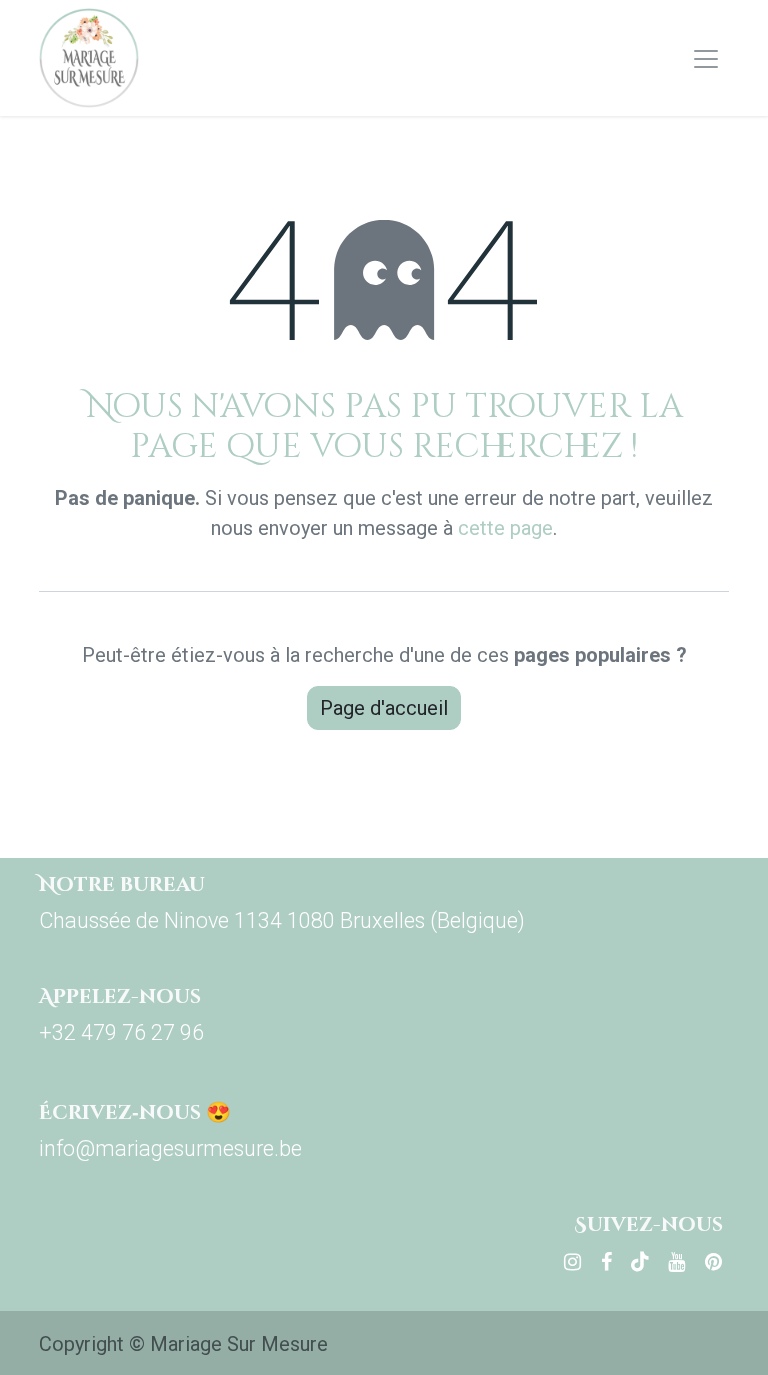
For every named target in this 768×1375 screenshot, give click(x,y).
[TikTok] (640, 1262)
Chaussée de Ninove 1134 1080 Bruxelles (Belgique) (282, 920)
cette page (505, 528)
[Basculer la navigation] (706, 58)
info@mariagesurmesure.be (170, 1148)
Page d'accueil (384, 708)
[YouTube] (676, 1262)
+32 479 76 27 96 (121, 1032)
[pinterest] (713, 1262)
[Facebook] (606, 1262)
